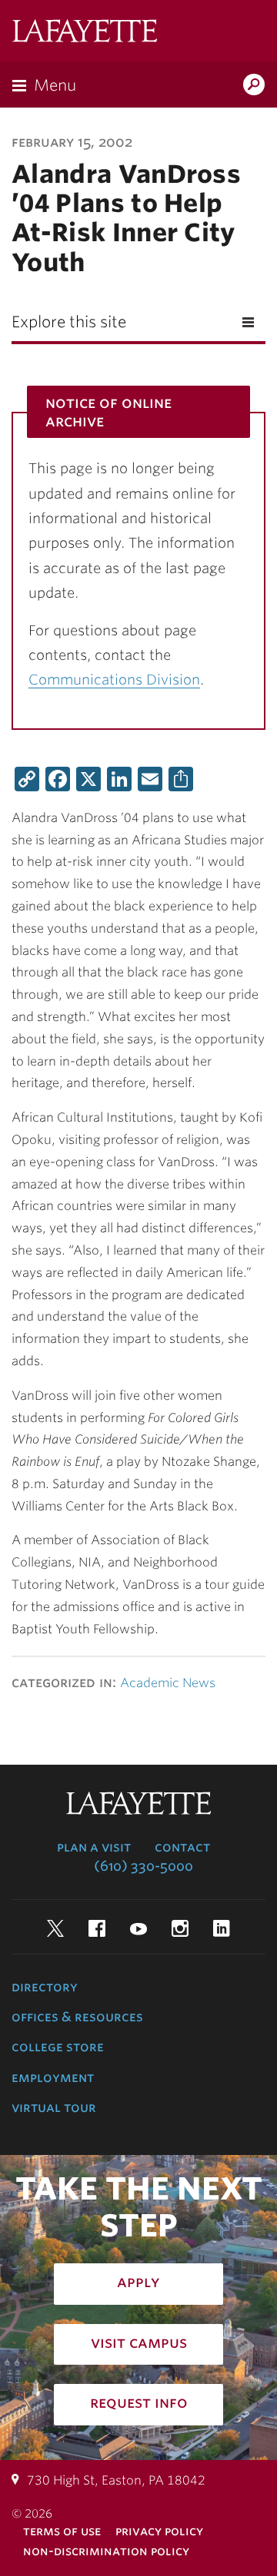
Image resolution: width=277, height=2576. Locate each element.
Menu (55, 85)
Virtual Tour (54, 2107)
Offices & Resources (77, 2017)
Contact (182, 1847)
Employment (53, 2077)
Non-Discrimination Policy (106, 2551)
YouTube (138, 1928)
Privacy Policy (159, 2531)
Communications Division (114, 680)
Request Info (139, 2402)
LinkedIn (222, 1928)
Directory (45, 1987)
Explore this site (69, 322)
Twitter (55, 1928)
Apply (138, 2282)
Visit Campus (139, 2342)
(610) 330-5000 (144, 1866)
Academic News (168, 1683)
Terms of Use (62, 2531)
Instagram (180, 1928)
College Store (58, 2047)
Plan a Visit (94, 1847)
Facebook (97, 1928)
